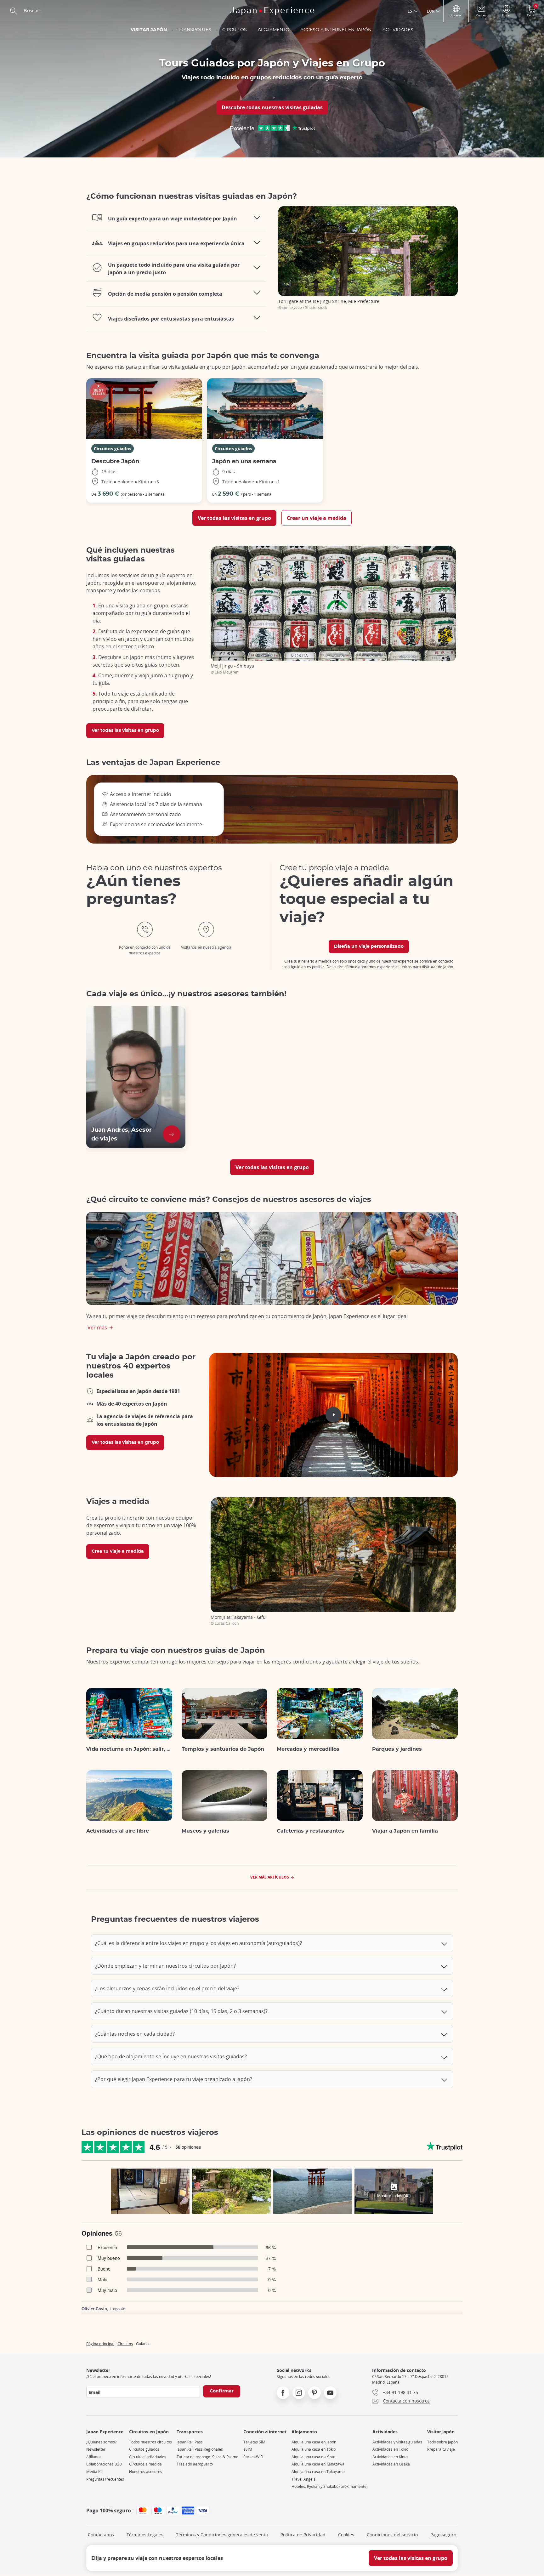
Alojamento (274, 30)
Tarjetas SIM (254, 2442)
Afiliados (94, 2457)
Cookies (346, 2535)
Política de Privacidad (303, 2535)
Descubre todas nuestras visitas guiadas (272, 107)
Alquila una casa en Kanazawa (318, 2464)
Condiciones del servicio (392, 2535)
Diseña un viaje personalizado (369, 947)
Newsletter (96, 2449)
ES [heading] (410, 11)
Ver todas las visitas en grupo (234, 518)
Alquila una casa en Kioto (313, 2457)
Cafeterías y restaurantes (310, 1831)
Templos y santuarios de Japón (223, 1749)
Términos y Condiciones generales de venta (222, 2535)
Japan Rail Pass (190, 2442)
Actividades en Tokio (390, 2449)
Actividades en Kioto (390, 2457)
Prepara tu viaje (441, 2449)
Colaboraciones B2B (104, 2464)
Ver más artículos (270, 1877)
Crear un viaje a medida (317, 518)
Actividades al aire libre (118, 1831)
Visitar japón (149, 30)
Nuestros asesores (146, 2472)
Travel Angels (303, 2479)
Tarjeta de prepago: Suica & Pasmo (207, 2457)
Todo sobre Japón (442, 2442)
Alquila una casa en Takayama (318, 2472)
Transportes (195, 30)
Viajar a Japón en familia (405, 1831)
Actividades (398, 30)
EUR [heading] (431, 11)
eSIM (248, 2449)
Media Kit (94, 2472)
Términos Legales (145, 2535)
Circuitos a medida (145, 2464)
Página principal (100, 2344)
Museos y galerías (205, 1831)
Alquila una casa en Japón (314, 2442)
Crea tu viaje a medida (118, 1551)
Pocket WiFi (253, 2457)
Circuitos (235, 30)
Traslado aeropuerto (195, 2464)
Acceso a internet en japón (336, 30)
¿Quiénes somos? (101, 2442)
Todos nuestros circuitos (150, 2442)
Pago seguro (443, 2535)
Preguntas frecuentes (105, 2479)
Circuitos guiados (113, 449)
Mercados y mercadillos (308, 1749)
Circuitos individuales (148, 2457)
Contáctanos (101, 2535)
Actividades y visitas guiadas (397, 2442)
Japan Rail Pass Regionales (200, 2449)
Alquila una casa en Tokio (314, 2449)
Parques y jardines (397, 1749)
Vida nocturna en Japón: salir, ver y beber (129, 1749)
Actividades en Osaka (391, 2464)
